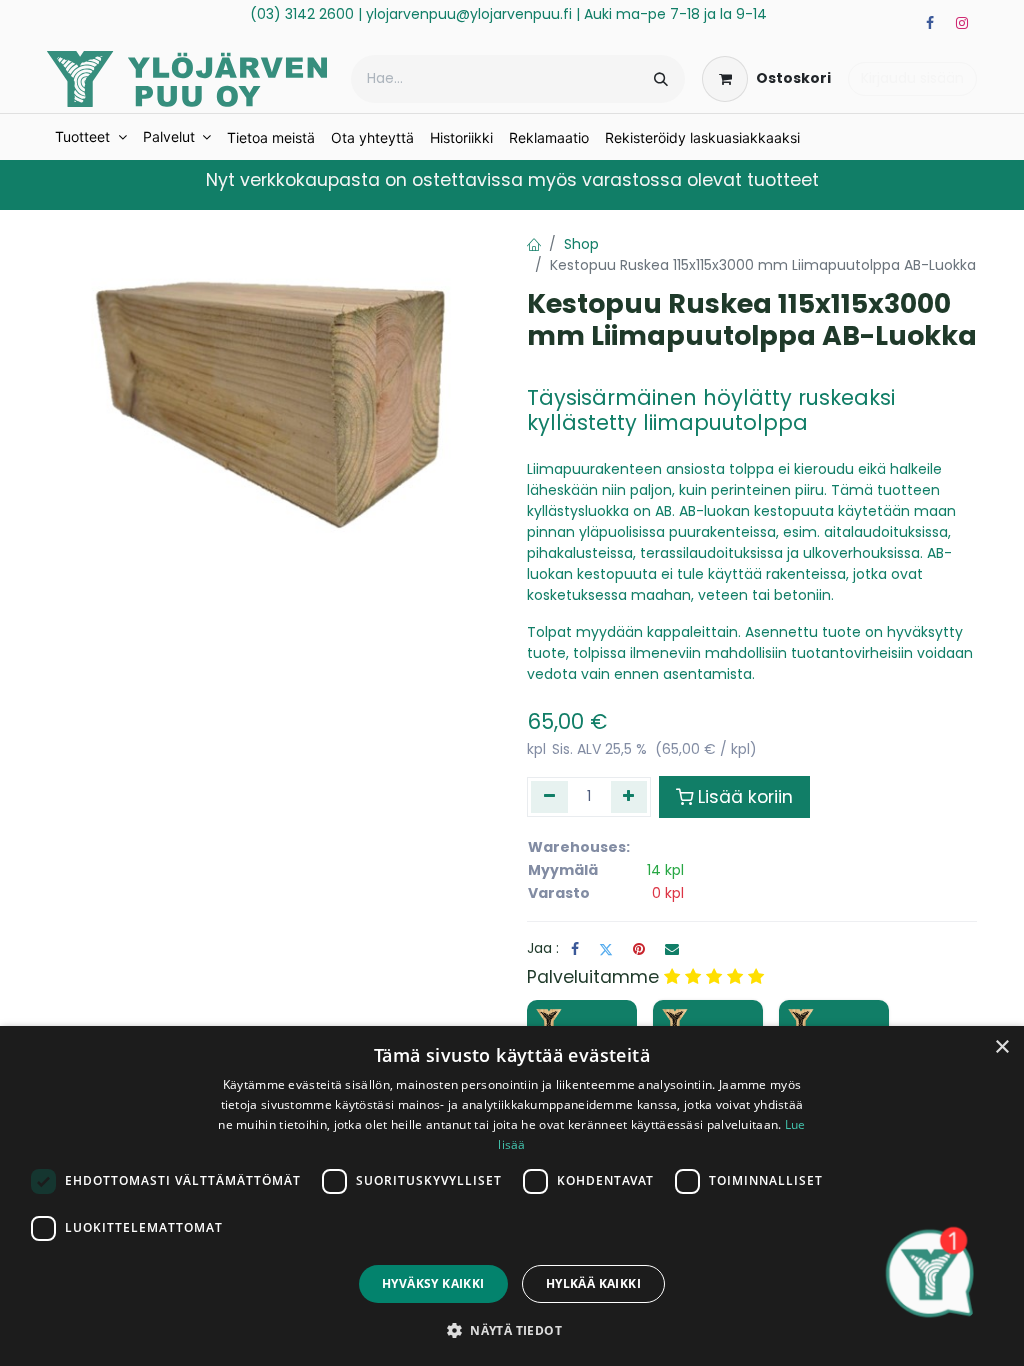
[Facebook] (930, 23)
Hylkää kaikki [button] (593, 1283)
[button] (512, 1330)
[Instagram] (962, 23)
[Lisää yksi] (629, 797)
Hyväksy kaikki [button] (433, 1283)
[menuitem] (91, 137)
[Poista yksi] (549, 797)
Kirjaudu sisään (912, 78)
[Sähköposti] (672, 949)
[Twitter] (606, 949)
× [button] (1001, 1047)
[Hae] (661, 79)
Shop (581, 244)
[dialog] (512, 1196)
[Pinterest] (639, 949)
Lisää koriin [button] (745, 797)
